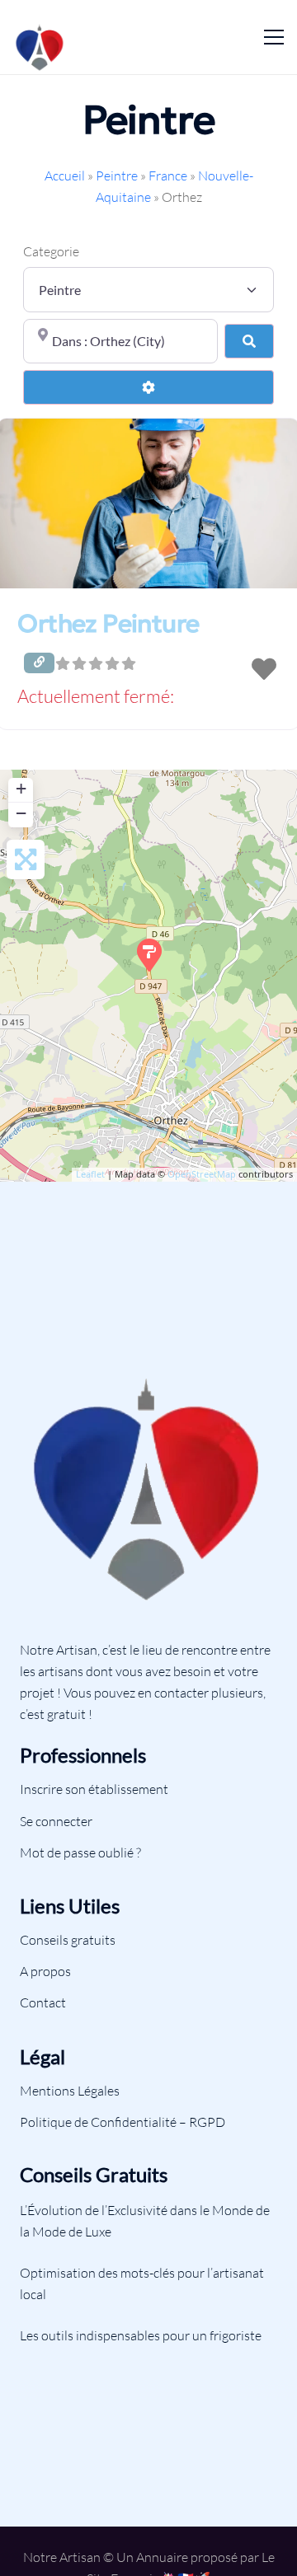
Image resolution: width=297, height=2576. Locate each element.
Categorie (51, 251)
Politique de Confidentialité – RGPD (123, 2122)
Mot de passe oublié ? (80, 1852)
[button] (148, 698)
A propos (45, 1971)
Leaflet (90, 1174)
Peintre (117, 176)
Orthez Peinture (108, 623)
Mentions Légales (70, 2091)
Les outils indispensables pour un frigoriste (141, 2335)
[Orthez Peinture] (149, 955)
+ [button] (21, 788)
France (168, 176)
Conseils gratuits (68, 1940)
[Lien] (40, 37)
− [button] (21, 813)
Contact (43, 2002)
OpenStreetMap (202, 1174)
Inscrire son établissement (94, 1789)
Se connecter (56, 1821)
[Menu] (274, 37)
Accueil (65, 176)
